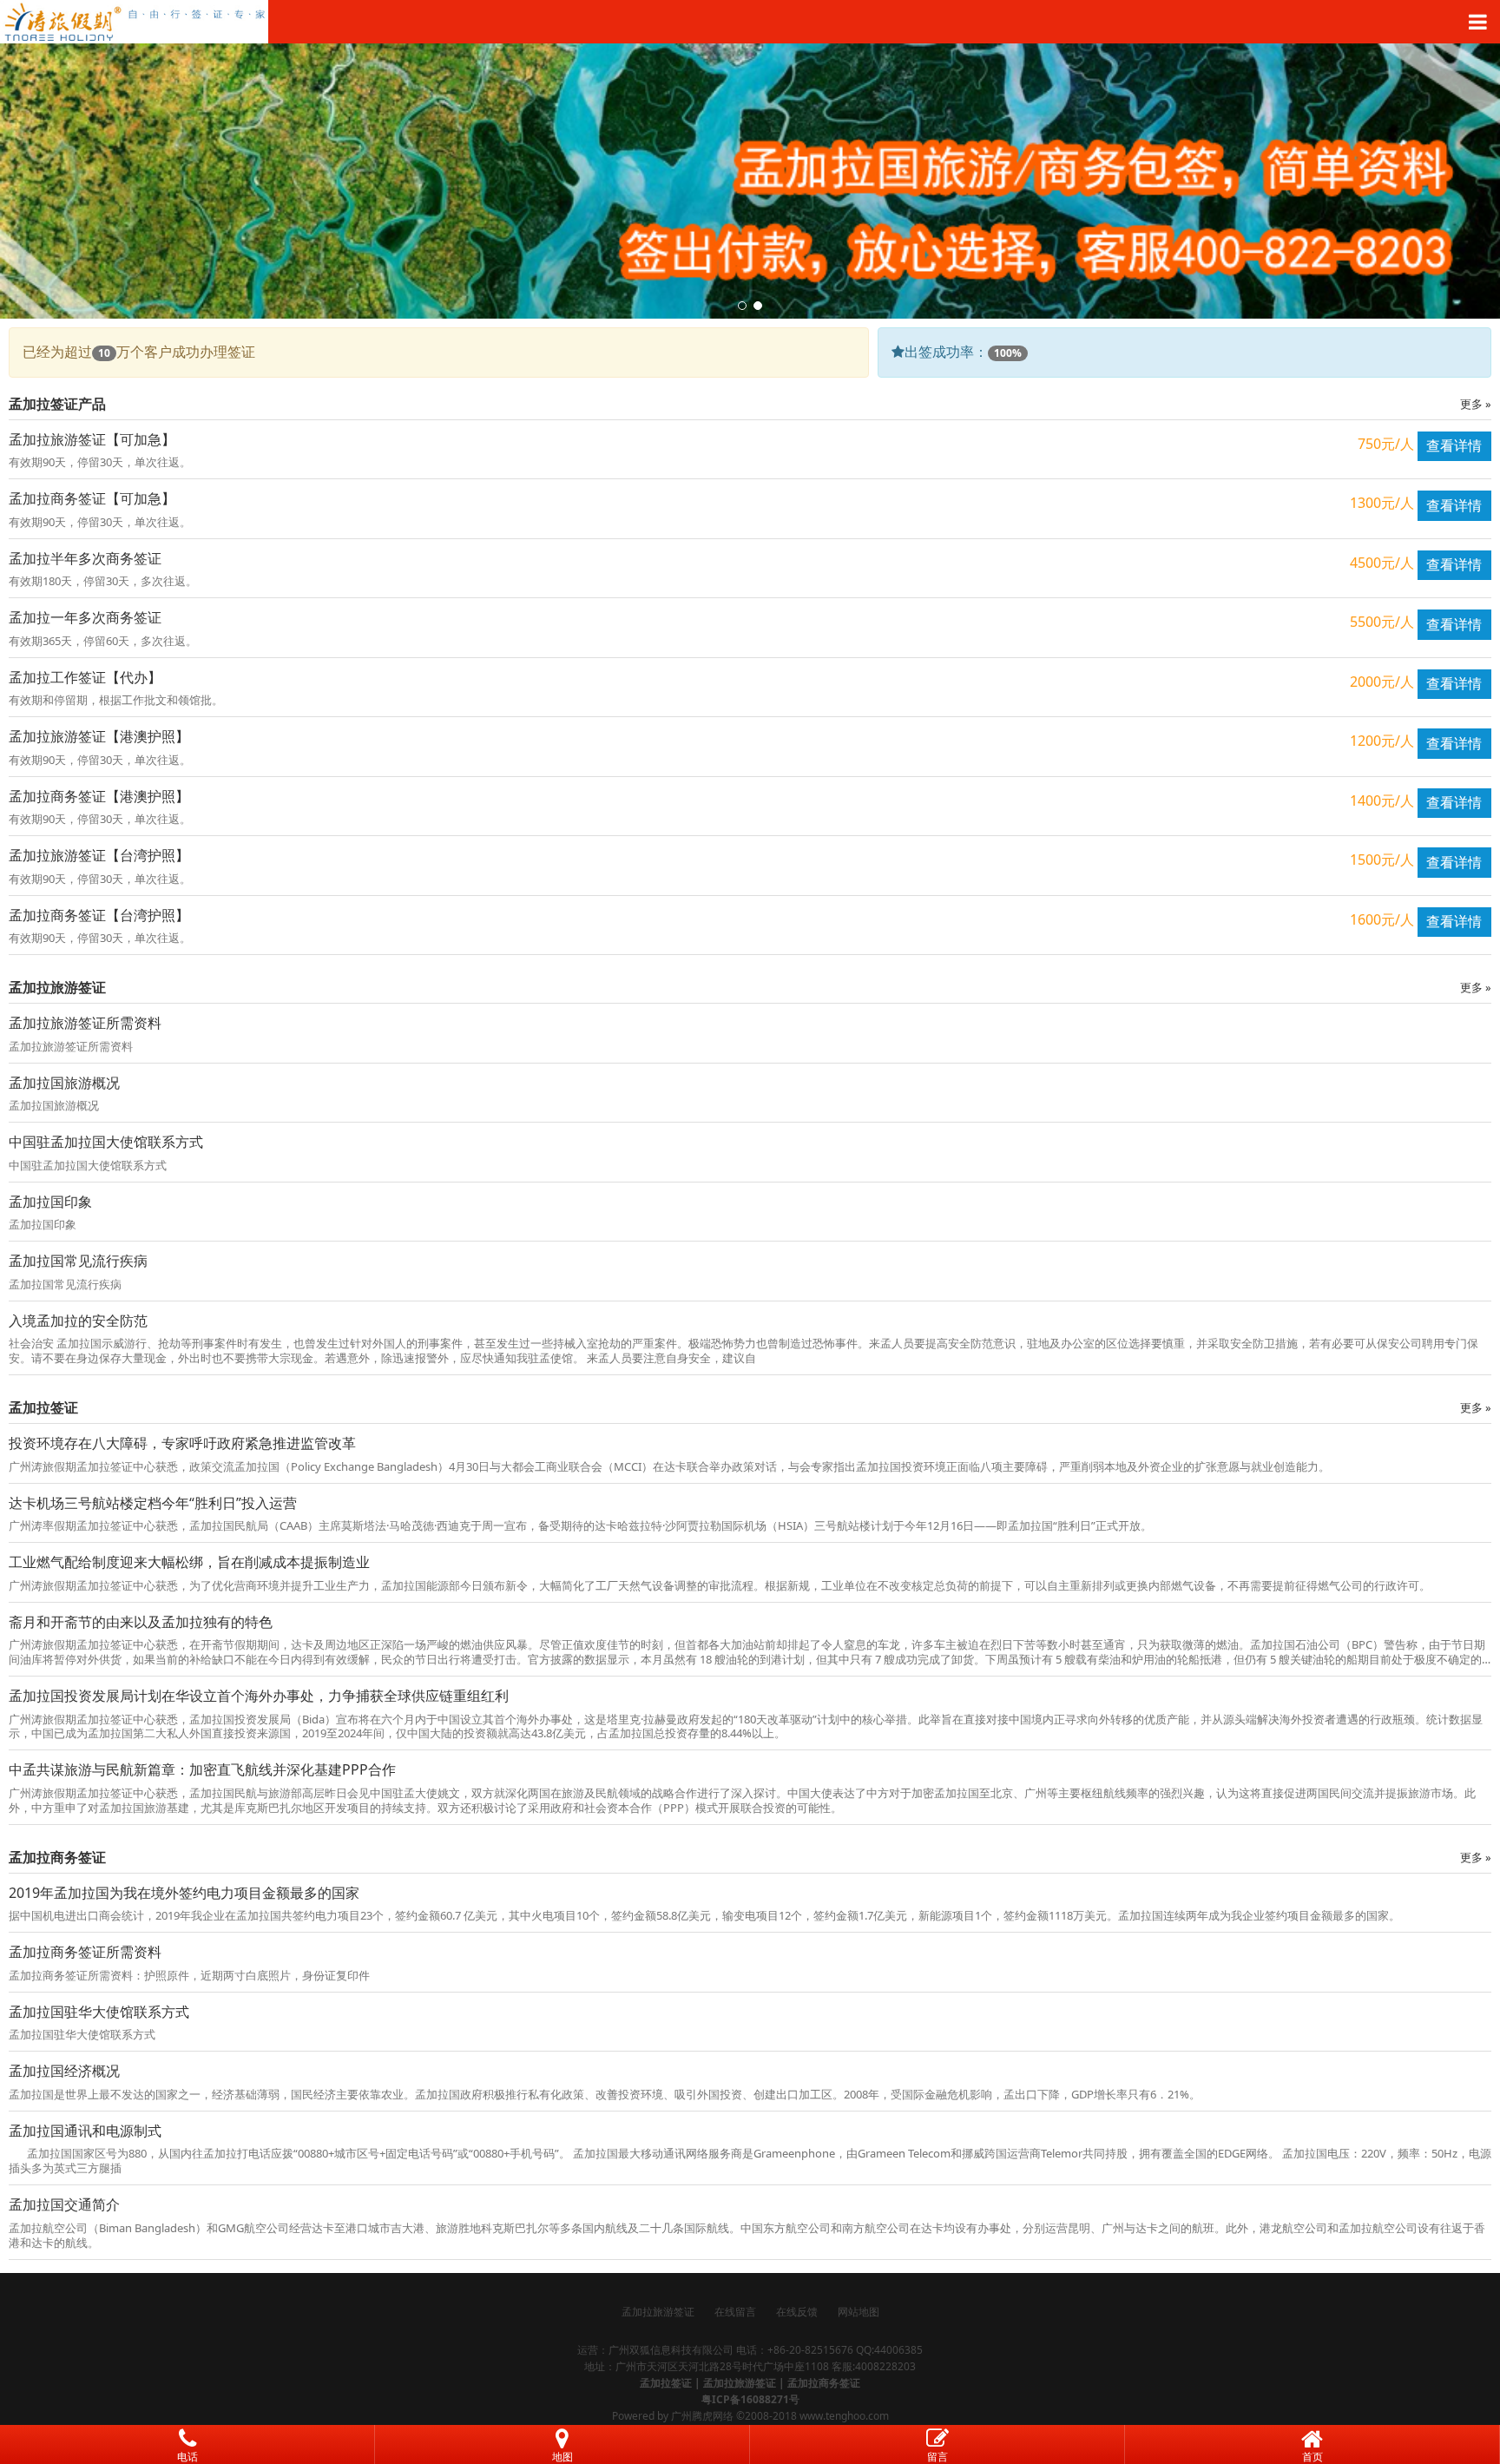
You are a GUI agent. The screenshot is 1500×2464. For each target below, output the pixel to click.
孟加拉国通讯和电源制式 (85, 2131)
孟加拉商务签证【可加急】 (92, 498)
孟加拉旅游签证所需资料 (85, 1023)
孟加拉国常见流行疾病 (78, 1261)
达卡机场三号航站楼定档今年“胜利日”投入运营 (153, 1503)
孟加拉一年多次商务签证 (85, 617)
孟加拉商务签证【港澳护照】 (99, 796)
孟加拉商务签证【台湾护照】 (99, 915)
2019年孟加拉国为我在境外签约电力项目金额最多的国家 (184, 1893)
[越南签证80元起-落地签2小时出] (750, 22)
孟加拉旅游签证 (658, 2312)
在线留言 (735, 2312)
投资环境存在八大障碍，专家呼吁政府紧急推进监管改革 (182, 1443)
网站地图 (859, 2312)
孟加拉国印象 (50, 1202)
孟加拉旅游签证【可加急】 (92, 439)
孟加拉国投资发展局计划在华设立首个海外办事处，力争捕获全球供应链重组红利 (259, 1696)
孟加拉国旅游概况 (64, 1083)
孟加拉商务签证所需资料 (85, 1952)
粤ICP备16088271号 (750, 2399)
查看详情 (1454, 445)
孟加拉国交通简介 (64, 2204)
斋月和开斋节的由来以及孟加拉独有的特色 (141, 1622)
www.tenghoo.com (844, 2416)
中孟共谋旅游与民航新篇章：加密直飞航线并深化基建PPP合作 (202, 1769)
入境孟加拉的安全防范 (78, 1321)
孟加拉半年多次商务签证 (85, 558)
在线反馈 (797, 2312)
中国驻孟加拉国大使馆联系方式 (106, 1142)
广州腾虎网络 (702, 2416)
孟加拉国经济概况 (64, 2071)
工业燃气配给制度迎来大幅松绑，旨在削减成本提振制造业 (189, 1562)
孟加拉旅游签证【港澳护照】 (99, 736)
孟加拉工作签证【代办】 (85, 677)
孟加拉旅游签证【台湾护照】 (99, 855)
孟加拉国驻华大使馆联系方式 (99, 2012)
